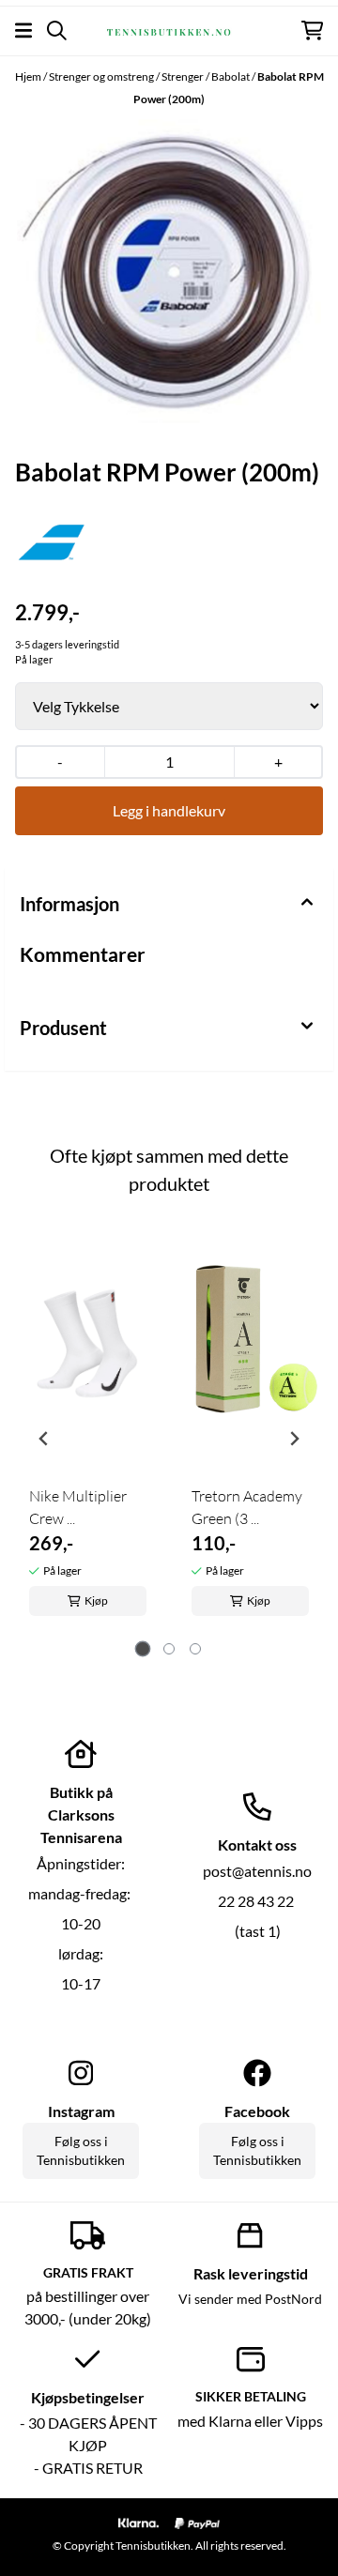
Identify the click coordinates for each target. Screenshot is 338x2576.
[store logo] (169, 30)
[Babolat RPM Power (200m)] (169, 271)
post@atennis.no (257, 1871)
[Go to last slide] (44, 1439)
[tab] (143, 1648)
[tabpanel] (88, 1431)
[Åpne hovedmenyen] (23, 30)
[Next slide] (294, 1439)
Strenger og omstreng (102, 76)
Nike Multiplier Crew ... (78, 1507)
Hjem (29, 76)
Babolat (231, 76)
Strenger (184, 76)
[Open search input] (57, 30)
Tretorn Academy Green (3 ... (247, 1507)
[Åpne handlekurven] (312, 30)
